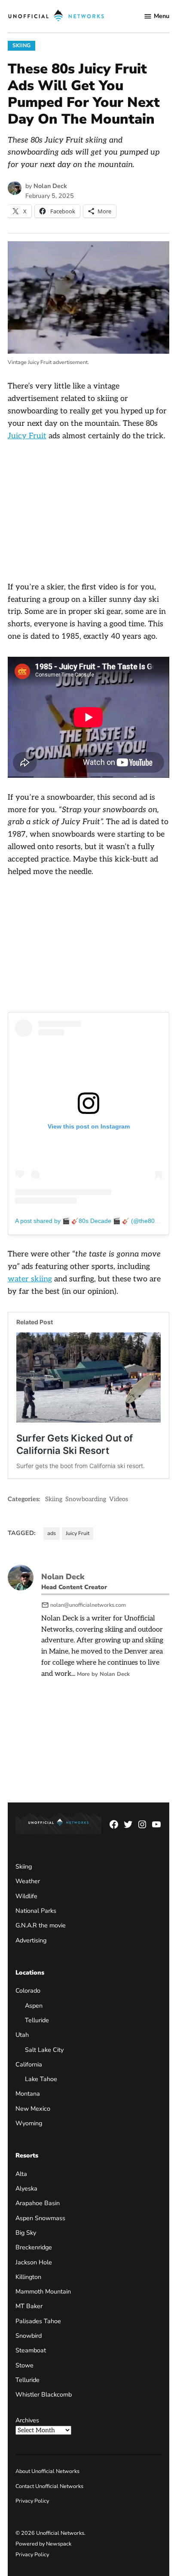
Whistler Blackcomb (44, 2394)
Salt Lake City (44, 2050)
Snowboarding (86, 1499)
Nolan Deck (50, 186)
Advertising (31, 1940)
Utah (22, 2035)
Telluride (37, 2020)
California (29, 2064)
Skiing (21, 45)
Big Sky (26, 2233)
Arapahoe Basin (38, 2203)
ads (52, 1533)
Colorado (28, 1991)
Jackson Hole (34, 2262)
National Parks (36, 1911)
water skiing (30, 1279)
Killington (28, 2277)
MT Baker (29, 2306)
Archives (27, 2420)
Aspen (34, 2006)
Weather (28, 1881)
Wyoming (29, 2123)
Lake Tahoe (41, 2079)
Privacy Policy (32, 2501)
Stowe (24, 2365)
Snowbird (29, 2336)
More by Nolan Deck (103, 1674)
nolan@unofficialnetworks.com (88, 1605)
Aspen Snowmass (40, 2218)
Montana (28, 2094)
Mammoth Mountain (43, 2291)
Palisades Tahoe (38, 2321)
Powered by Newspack (43, 2544)
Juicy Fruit (27, 436)
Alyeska (26, 2188)
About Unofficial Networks (47, 2471)
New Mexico (33, 2109)
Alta (21, 2174)
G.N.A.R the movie (41, 1926)
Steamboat (31, 2351)
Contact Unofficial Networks (49, 2486)
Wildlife (26, 1896)
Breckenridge (34, 2247)
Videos (119, 1499)
